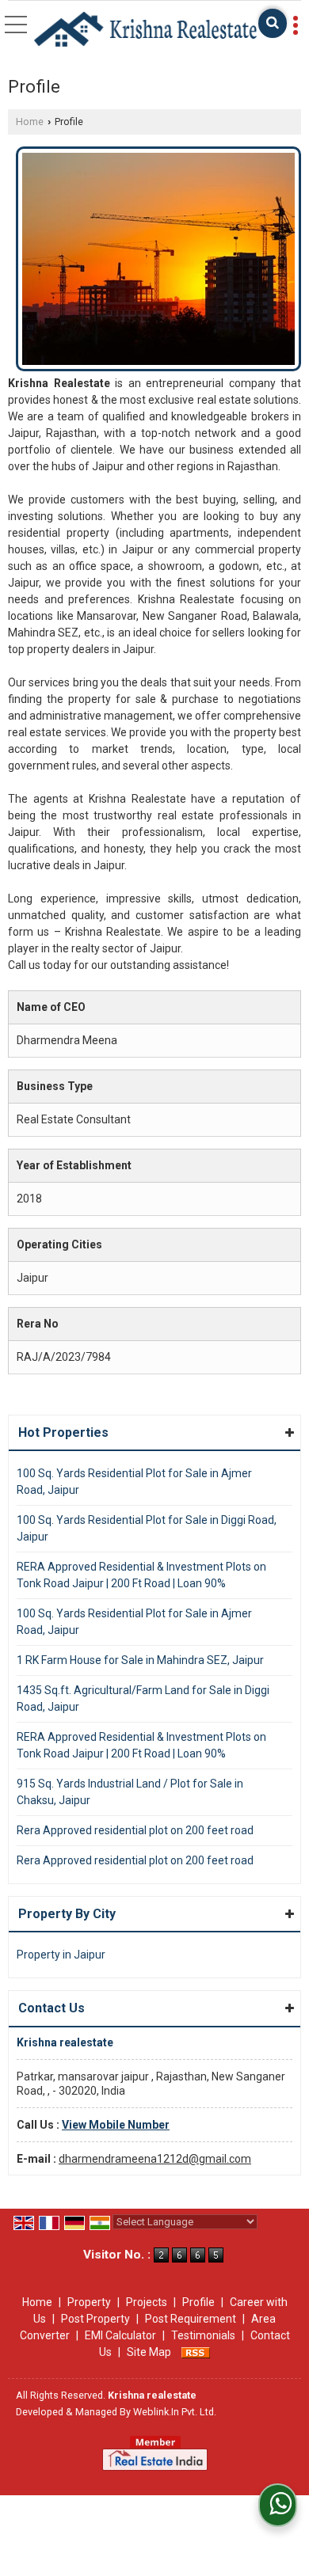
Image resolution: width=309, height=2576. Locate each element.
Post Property (95, 2319)
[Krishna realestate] (145, 30)
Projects (147, 2302)
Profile (198, 2302)
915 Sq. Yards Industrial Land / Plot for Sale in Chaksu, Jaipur (130, 1792)
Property (89, 2302)
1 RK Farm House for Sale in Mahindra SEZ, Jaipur (140, 1660)
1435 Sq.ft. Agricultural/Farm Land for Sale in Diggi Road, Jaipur (143, 1698)
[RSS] (196, 2352)
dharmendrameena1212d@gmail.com (155, 2159)
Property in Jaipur (61, 1955)
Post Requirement (191, 2319)
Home (30, 122)
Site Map (149, 2352)
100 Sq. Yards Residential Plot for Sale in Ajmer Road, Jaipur (134, 1482)
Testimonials (203, 2335)
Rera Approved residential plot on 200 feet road (135, 1830)
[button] (116, 2125)
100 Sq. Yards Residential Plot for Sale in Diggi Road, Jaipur (147, 1528)
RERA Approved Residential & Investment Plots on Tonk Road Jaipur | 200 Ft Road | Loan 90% (141, 1575)
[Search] (273, 23)
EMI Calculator (120, 2335)
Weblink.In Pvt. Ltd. (175, 2412)
